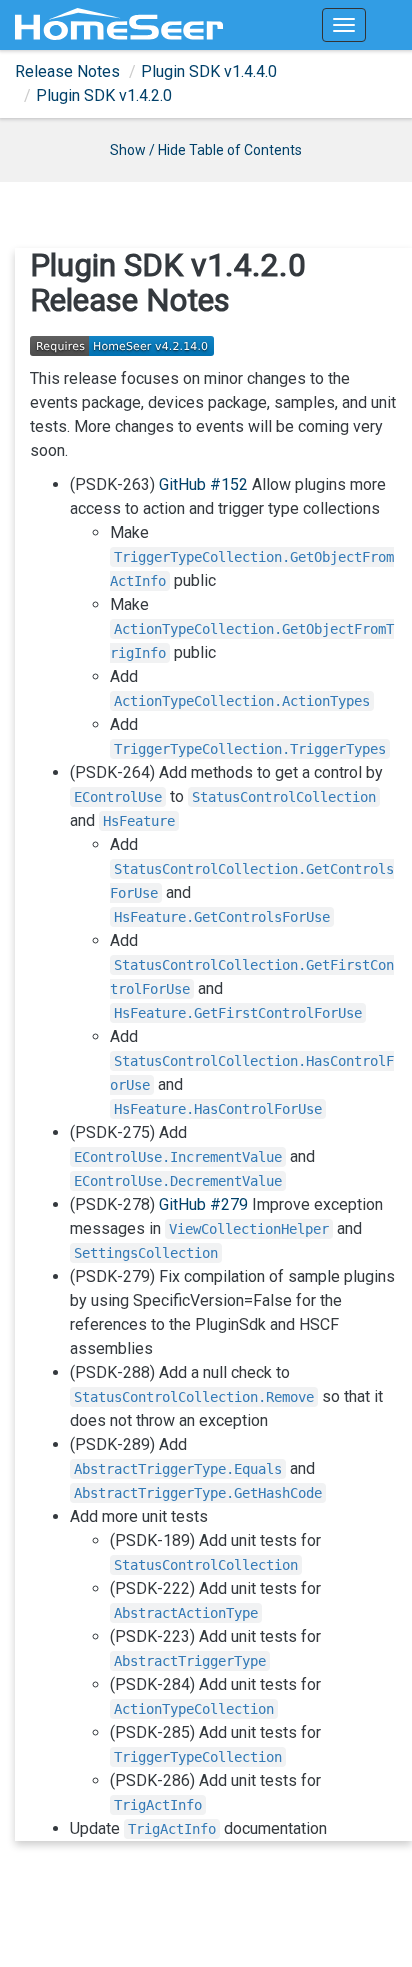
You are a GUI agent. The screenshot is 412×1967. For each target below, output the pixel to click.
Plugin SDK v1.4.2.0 (104, 95)
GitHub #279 (203, 1204)
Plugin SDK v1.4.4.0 (209, 71)
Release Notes (67, 71)
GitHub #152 (203, 484)
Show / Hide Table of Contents (206, 150)
